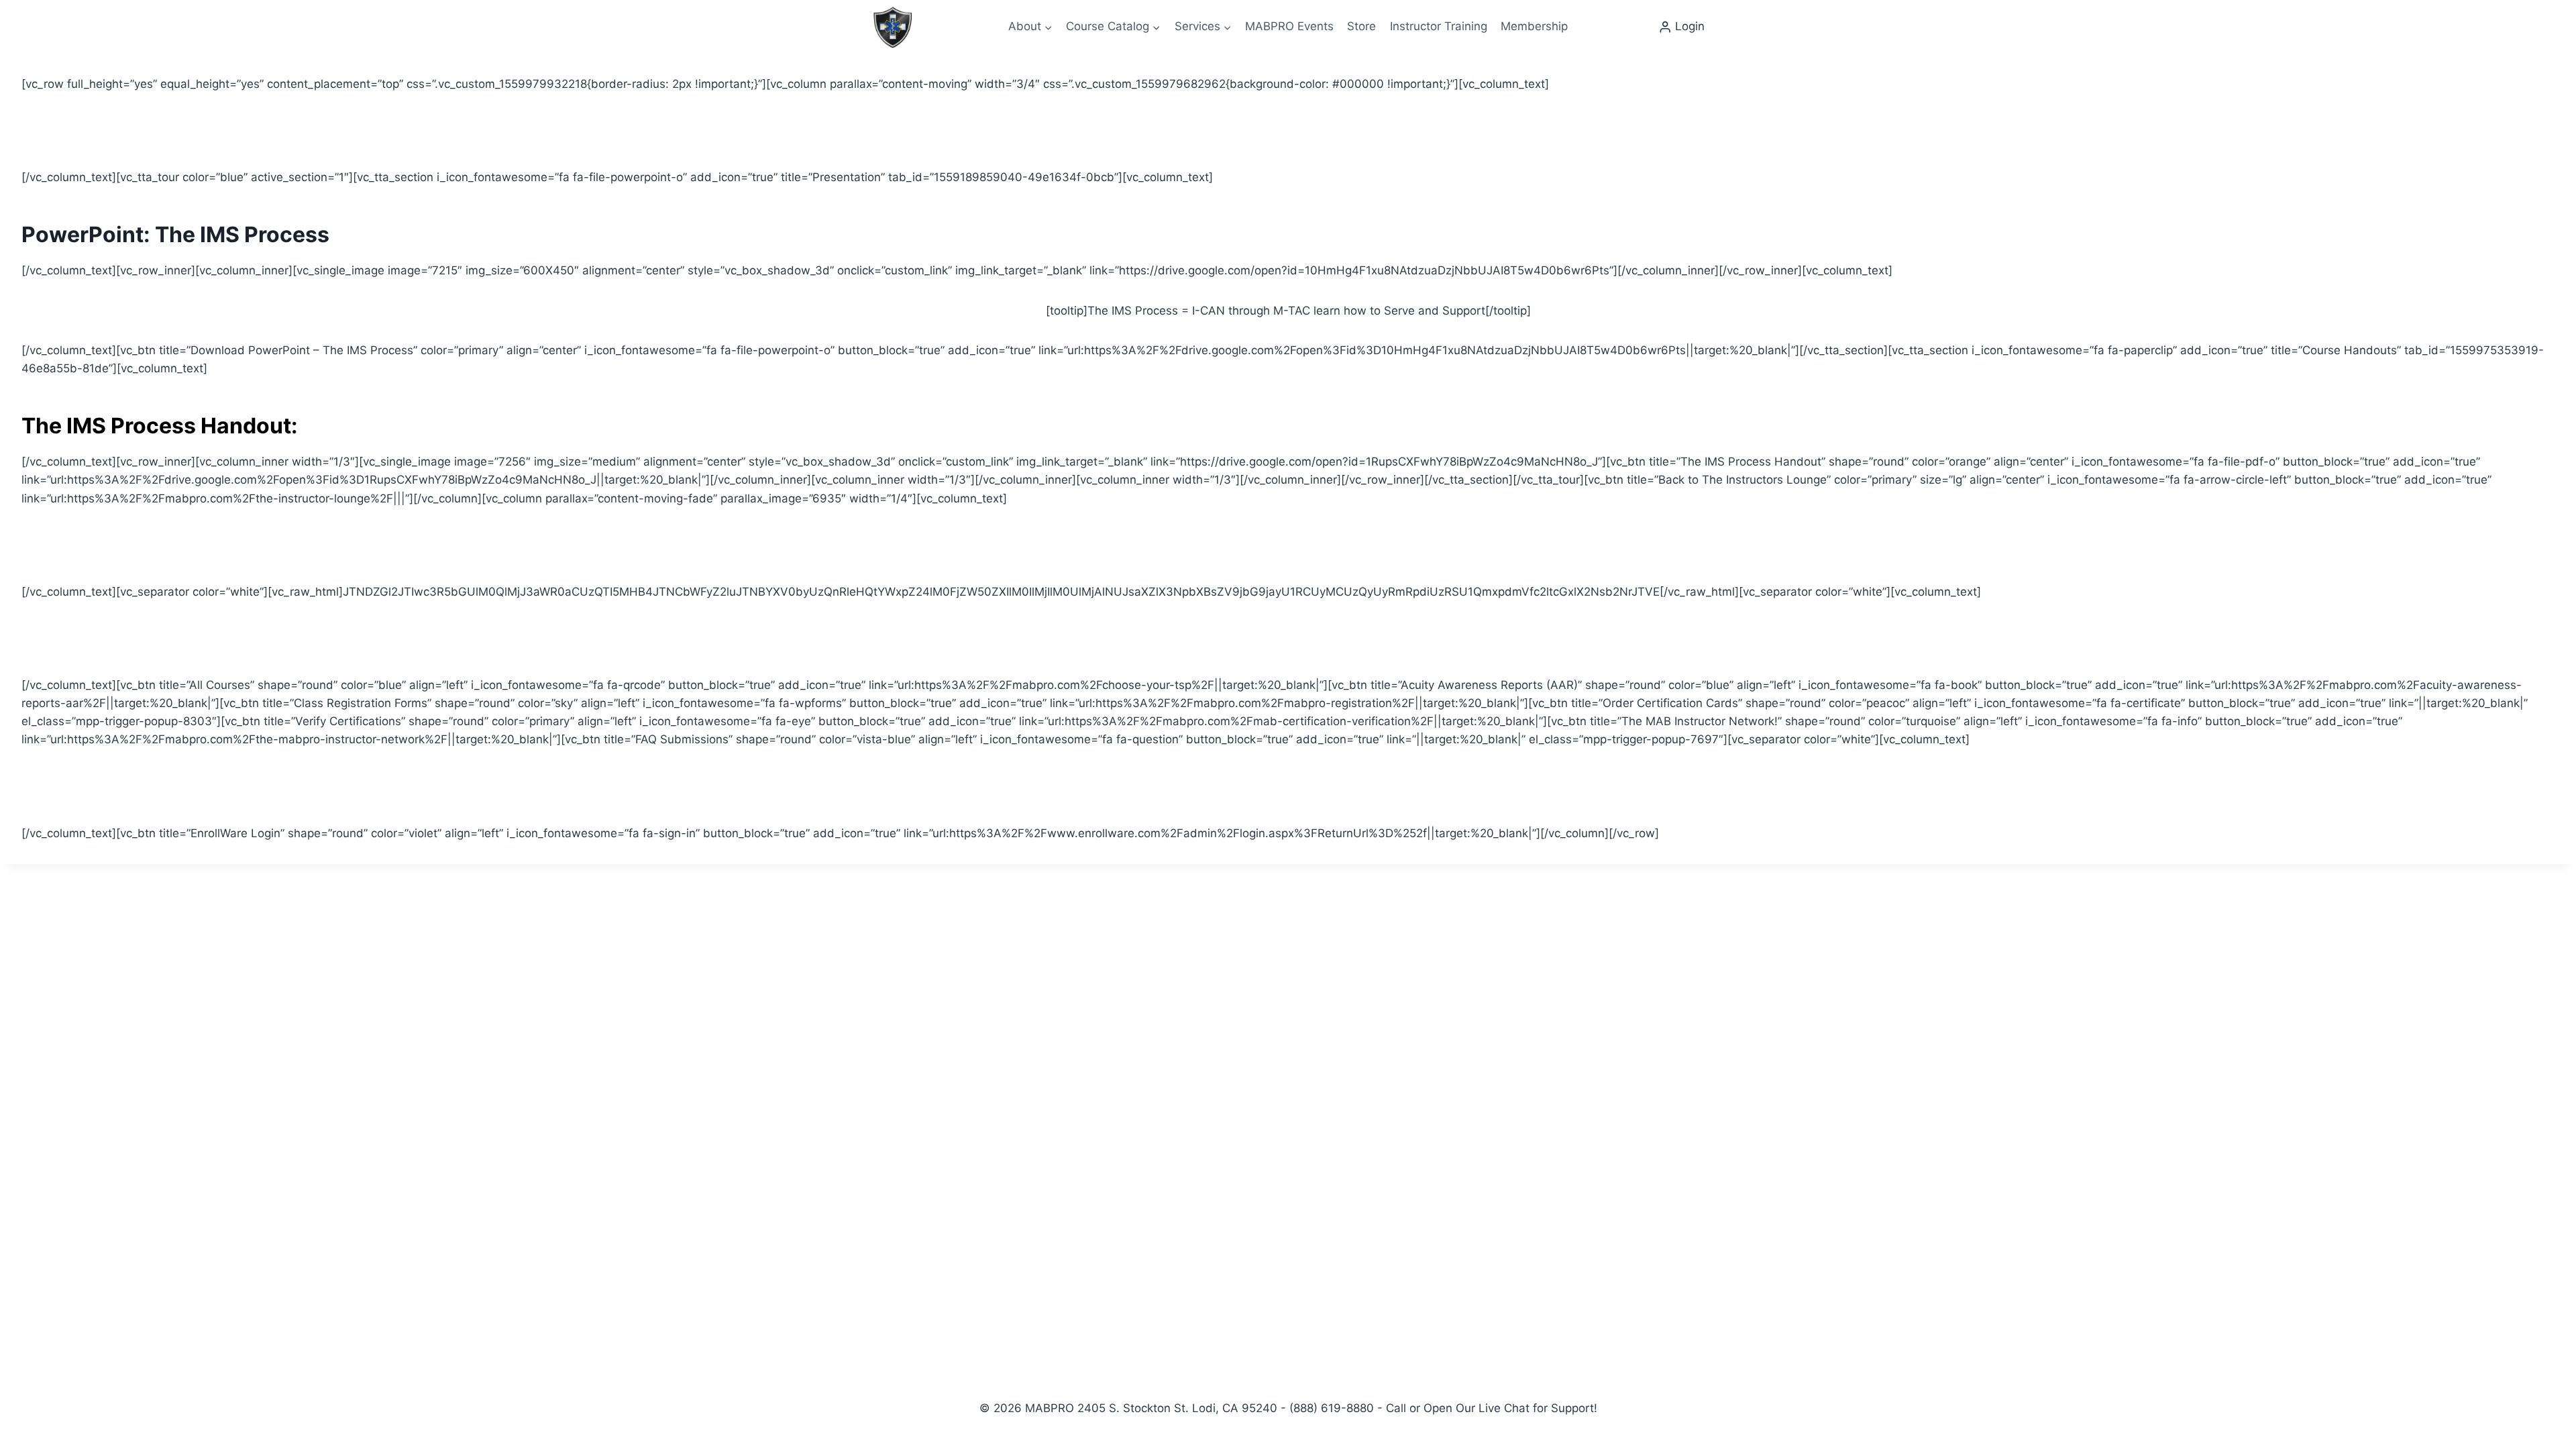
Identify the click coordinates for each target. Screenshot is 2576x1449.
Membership (1534, 26)
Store (1361, 26)
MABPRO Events (1289, 26)
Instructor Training (1439, 26)
